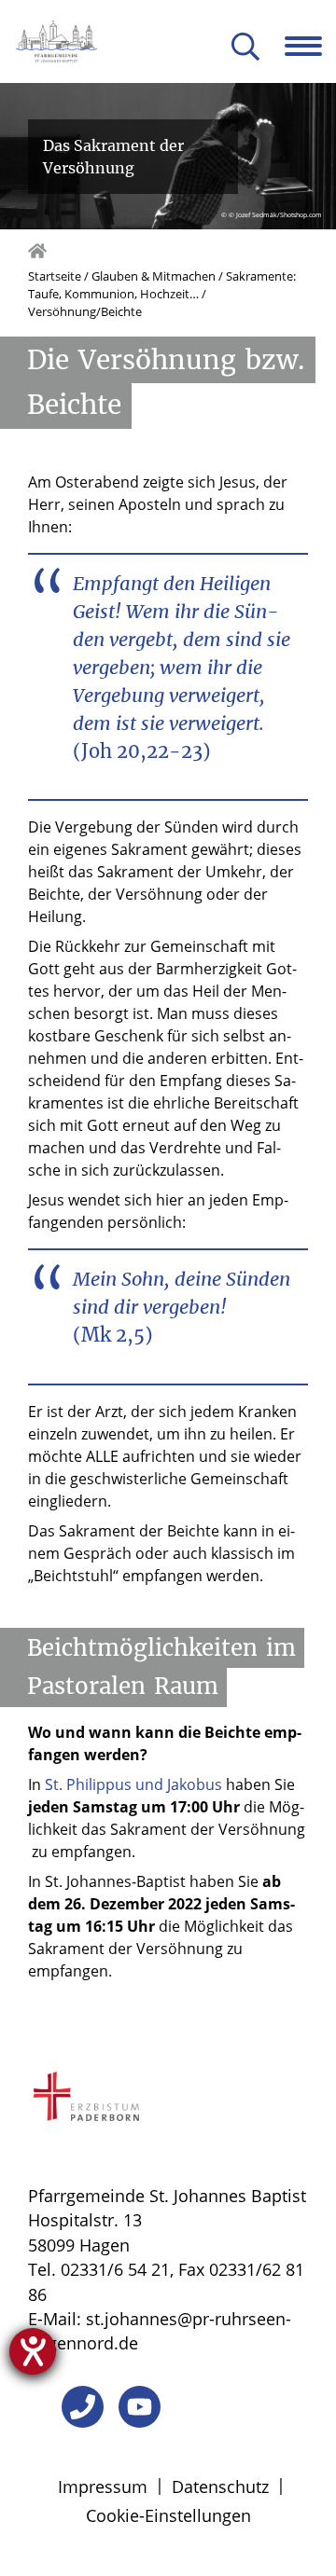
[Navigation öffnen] (310, 46)
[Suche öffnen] (245, 48)
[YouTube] (140, 2407)
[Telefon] (83, 2407)
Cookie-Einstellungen (168, 2515)
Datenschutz (220, 2486)
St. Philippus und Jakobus (133, 1784)
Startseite (55, 276)
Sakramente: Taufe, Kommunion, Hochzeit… (162, 285)
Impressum (103, 2486)
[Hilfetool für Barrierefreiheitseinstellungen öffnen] (33, 2351)
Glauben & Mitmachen (154, 276)
